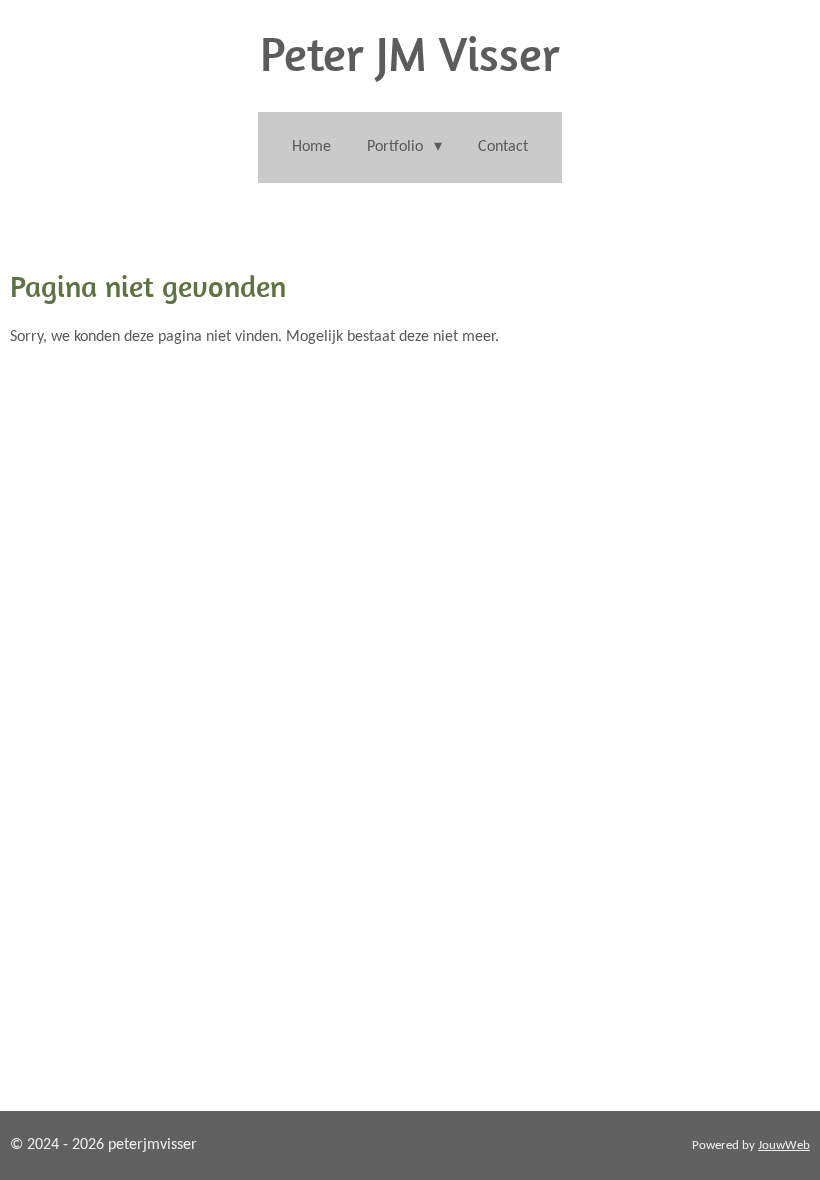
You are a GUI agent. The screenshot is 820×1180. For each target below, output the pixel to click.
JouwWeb (784, 1145)
